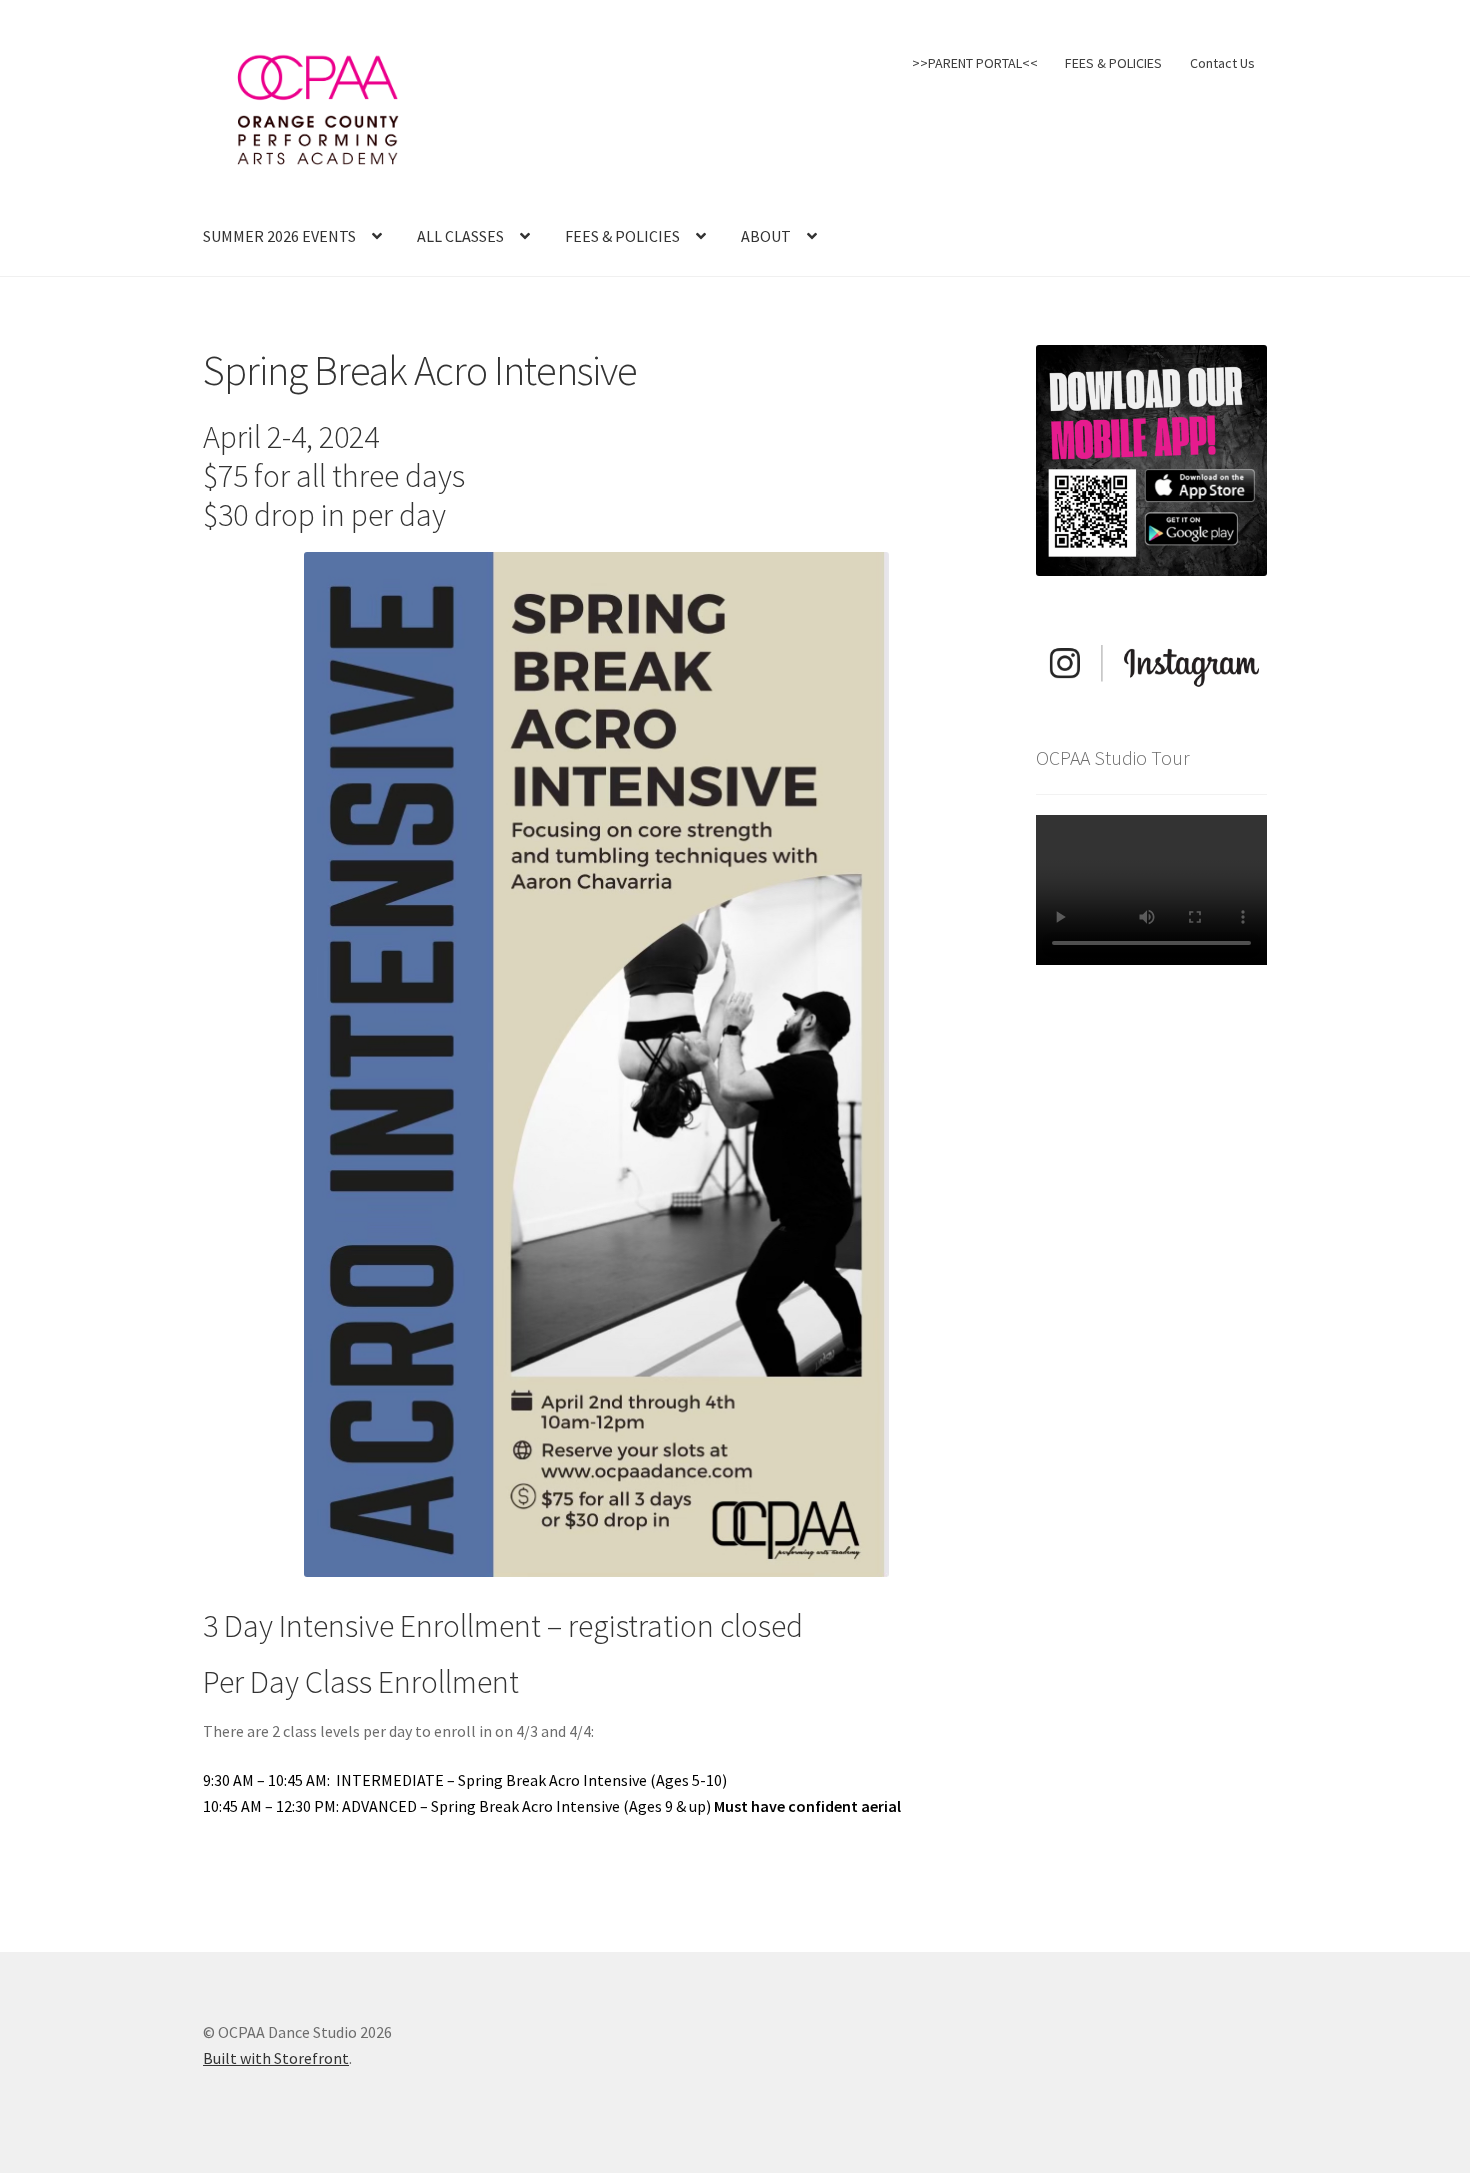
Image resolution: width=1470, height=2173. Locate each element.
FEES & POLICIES (1113, 63)
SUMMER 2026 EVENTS (279, 236)
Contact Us (1222, 63)
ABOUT (766, 236)
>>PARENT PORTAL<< (975, 63)
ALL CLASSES (460, 236)
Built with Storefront (276, 2058)
